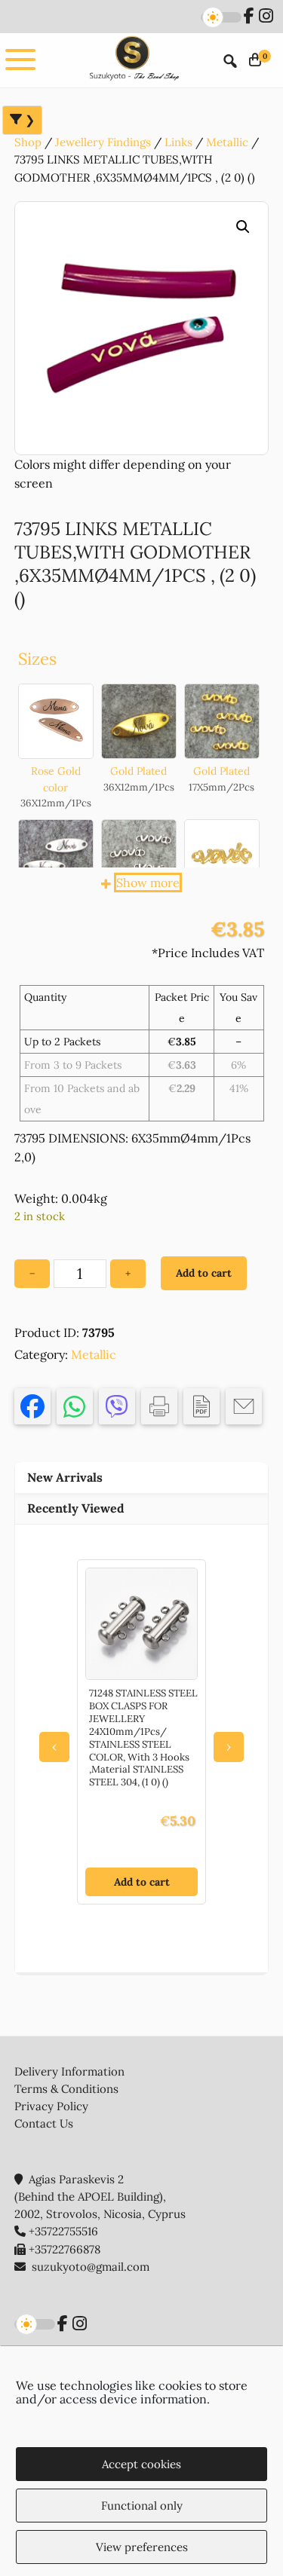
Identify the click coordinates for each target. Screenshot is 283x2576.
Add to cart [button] (142, 1882)
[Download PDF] (201, 1406)
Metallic (227, 142)
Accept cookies (141, 2464)
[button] (243, 227)
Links (178, 142)
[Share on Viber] (117, 1406)
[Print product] (159, 1406)
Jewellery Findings (103, 142)
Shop (28, 142)
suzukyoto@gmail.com (91, 2267)
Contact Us (44, 2123)
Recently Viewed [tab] (76, 1508)
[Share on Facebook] (32, 1406)
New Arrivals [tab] (65, 1477)
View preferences (142, 2547)
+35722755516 (63, 2231)
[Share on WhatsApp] (75, 1406)
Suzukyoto (133, 60)
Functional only (142, 2506)
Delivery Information (69, 2071)
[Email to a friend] (244, 1406)
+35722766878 (65, 2249)
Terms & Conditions (66, 2089)
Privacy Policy (51, 2106)
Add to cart (204, 1273)
